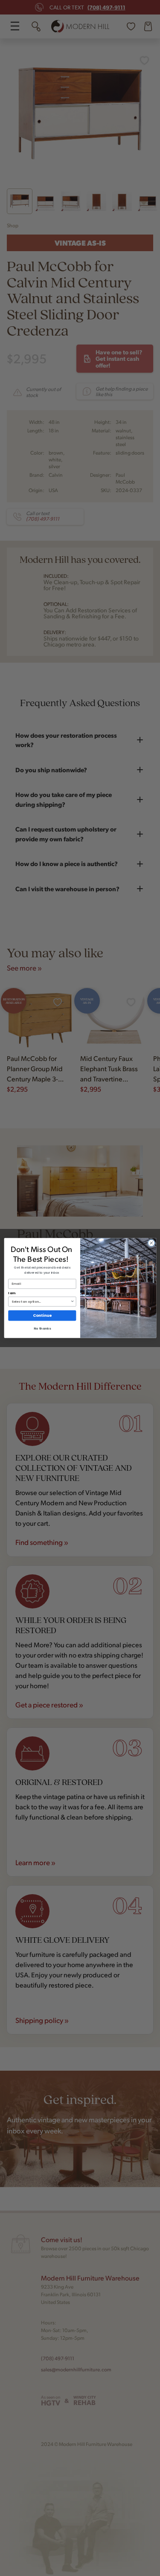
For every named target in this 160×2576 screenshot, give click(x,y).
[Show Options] (72, 1301)
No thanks (42, 1329)
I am (12, 1293)
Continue (42, 1316)
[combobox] (41, 1301)
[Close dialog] (151, 1243)
